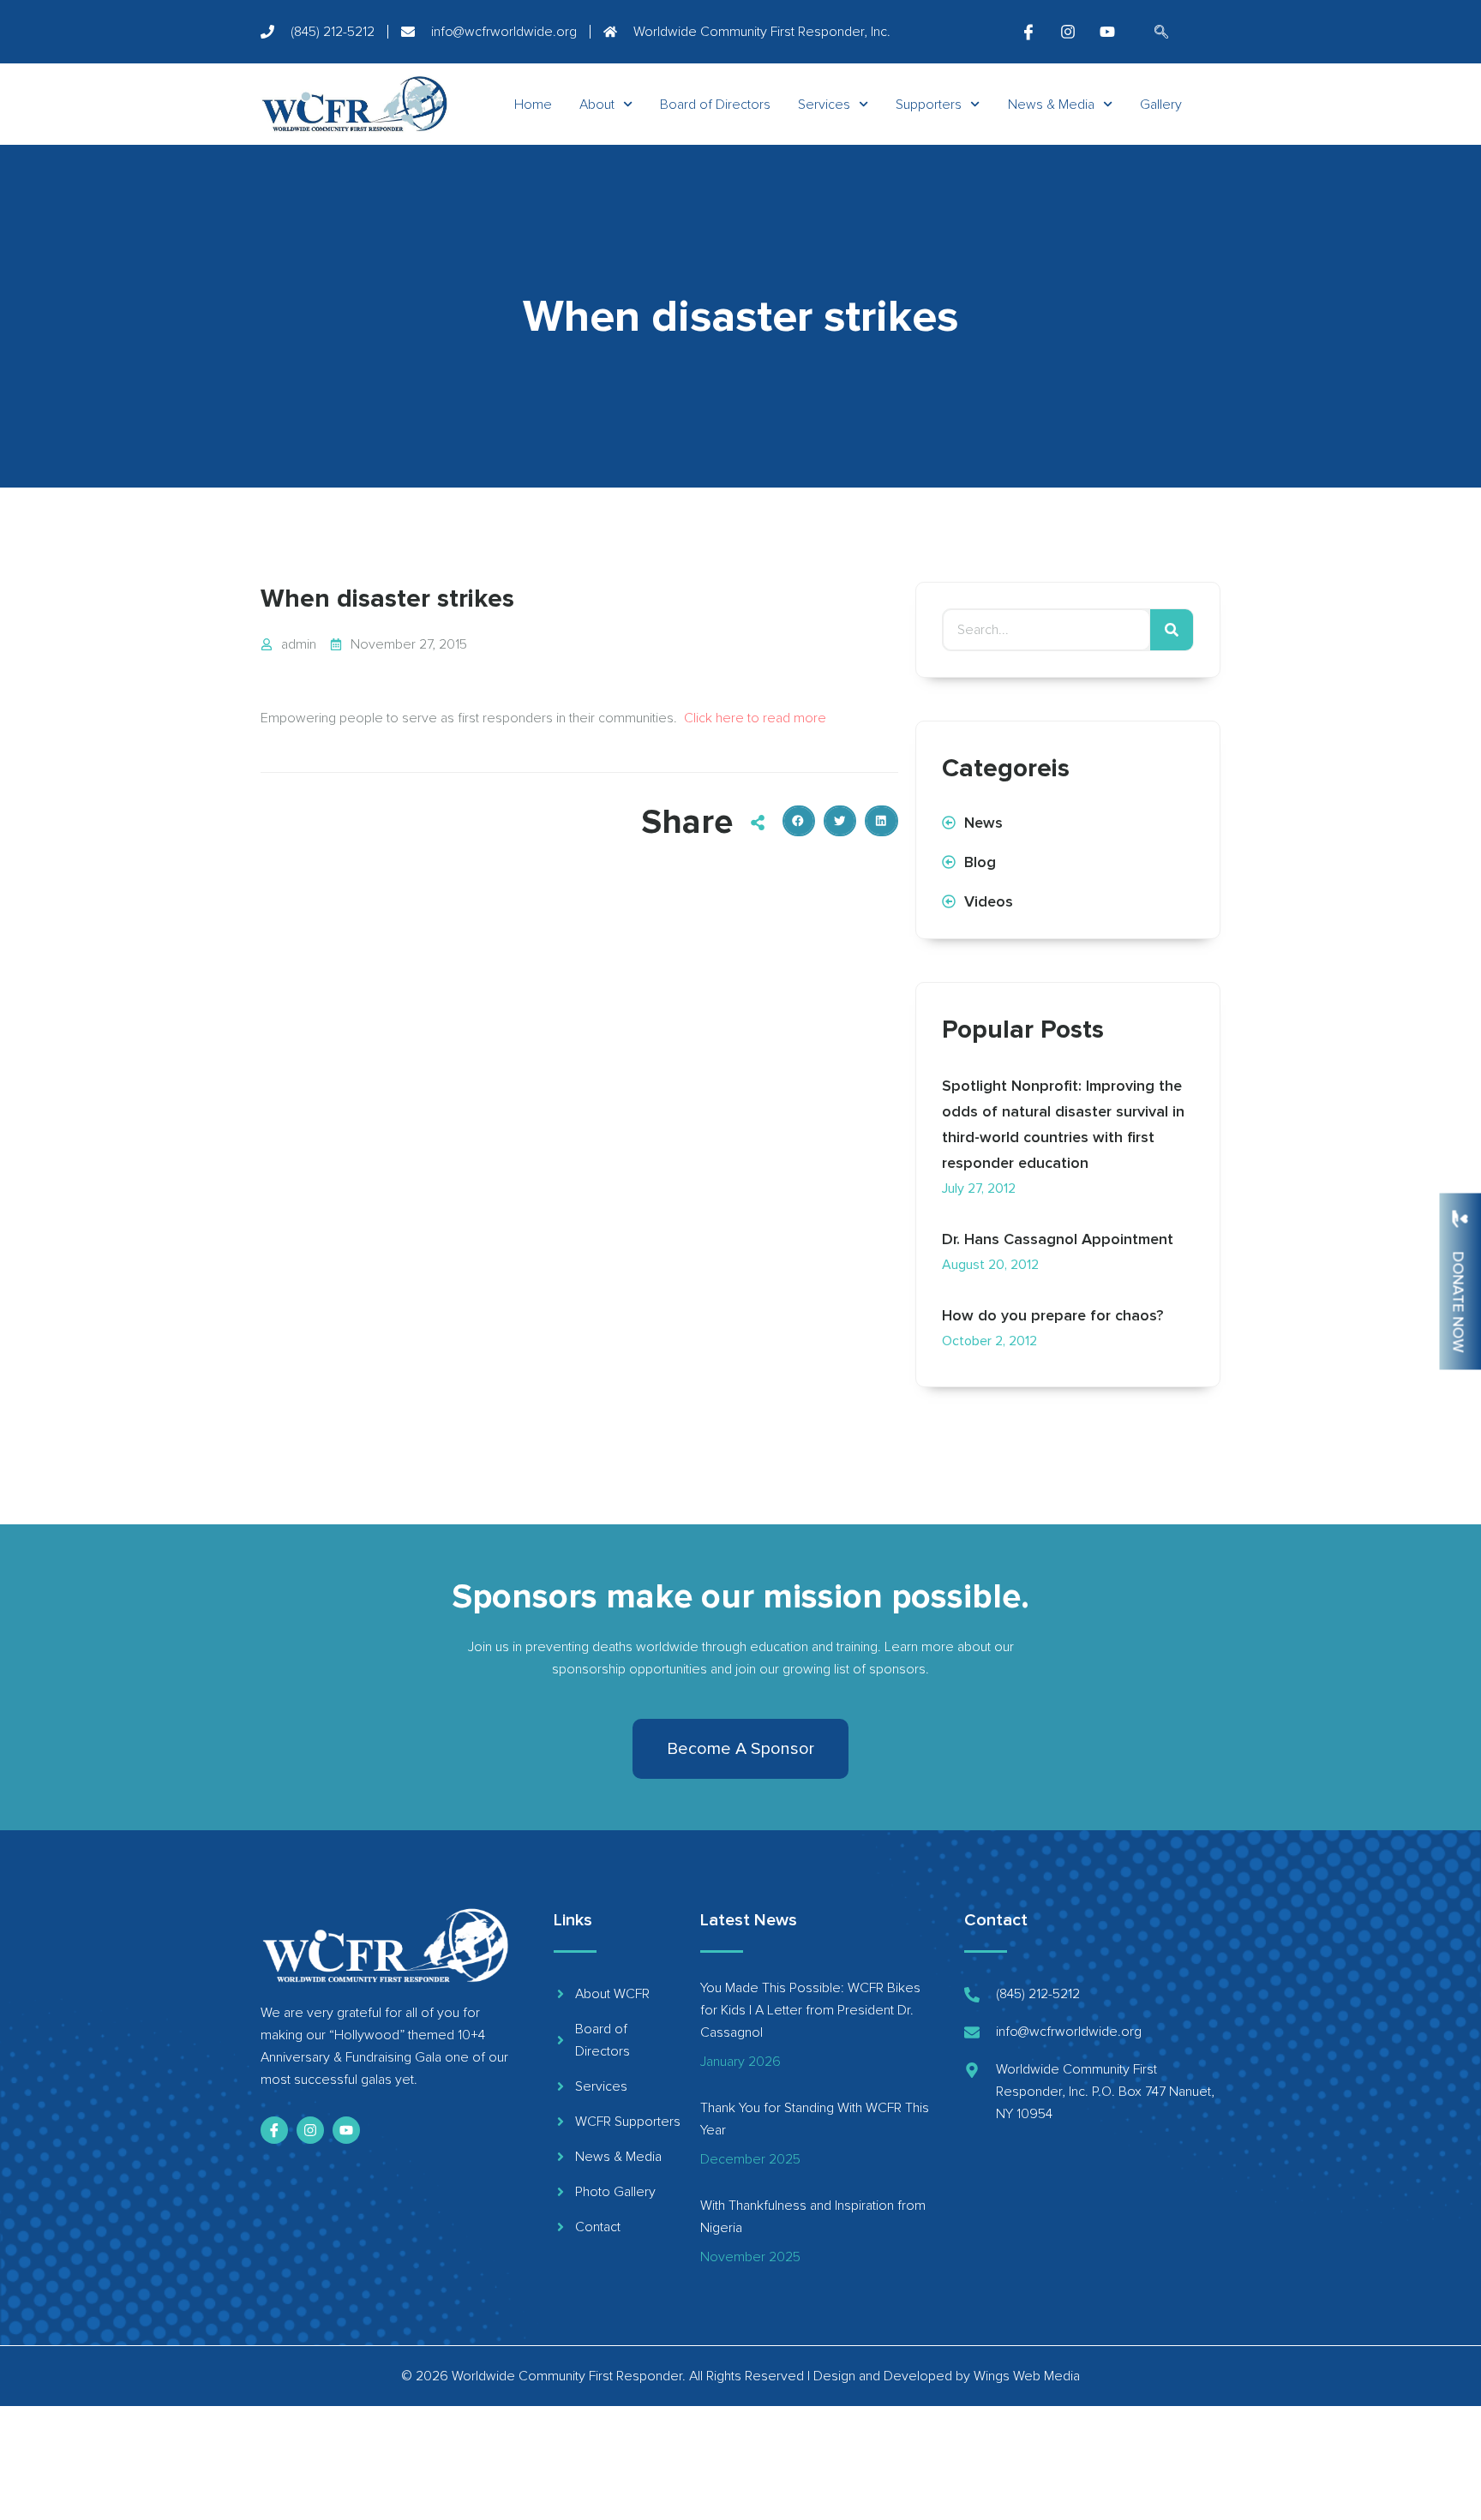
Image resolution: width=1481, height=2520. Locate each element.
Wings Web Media (1027, 2376)
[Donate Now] (1460, 1218)
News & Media (1051, 105)
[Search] (1172, 630)
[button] (799, 821)
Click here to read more (755, 718)
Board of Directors (715, 105)
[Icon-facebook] (1028, 32)
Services (824, 105)
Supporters (929, 105)
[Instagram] (1068, 32)
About (597, 105)
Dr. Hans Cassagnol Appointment (1058, 1239)
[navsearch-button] (1161, 33)
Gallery (1161, 105)
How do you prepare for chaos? (1052, 1315)
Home (533, 105)
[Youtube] (1107, 32)
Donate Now (1459, 1302)
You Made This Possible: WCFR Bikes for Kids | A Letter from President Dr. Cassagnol (810, 2010)
